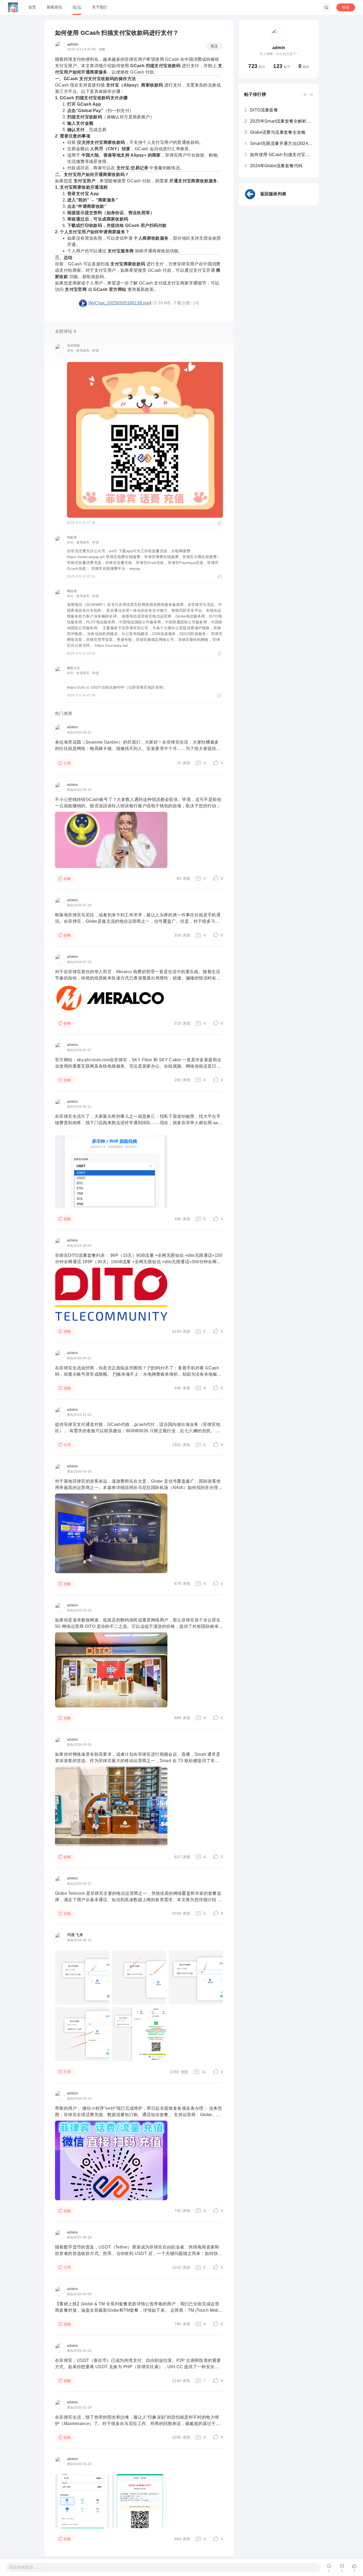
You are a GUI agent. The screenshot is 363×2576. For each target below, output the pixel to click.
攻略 (102, 49)
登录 (346, 7)
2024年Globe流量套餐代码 (276, 166)
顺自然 (72, 591)
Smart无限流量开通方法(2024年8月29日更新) (294, 143)
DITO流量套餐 (264, 110)
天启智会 (74, 346)
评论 (70, 351)
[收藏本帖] (329, 2566)
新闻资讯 (54, 7)
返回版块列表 (273, 194)
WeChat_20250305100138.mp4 (120, 303)
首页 (32, 7)
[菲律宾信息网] (13, 8)
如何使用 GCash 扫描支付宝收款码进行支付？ (295, 155)
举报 (96, 351)
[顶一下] (354, 2566)
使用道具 (83, 351)
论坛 (77, 7)
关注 (214, 46)
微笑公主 (74, 668)
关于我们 (100, 7)
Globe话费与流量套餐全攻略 (278, 132)
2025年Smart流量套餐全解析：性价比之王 (291, 121)
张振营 (72, 537)
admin (73, 44)
